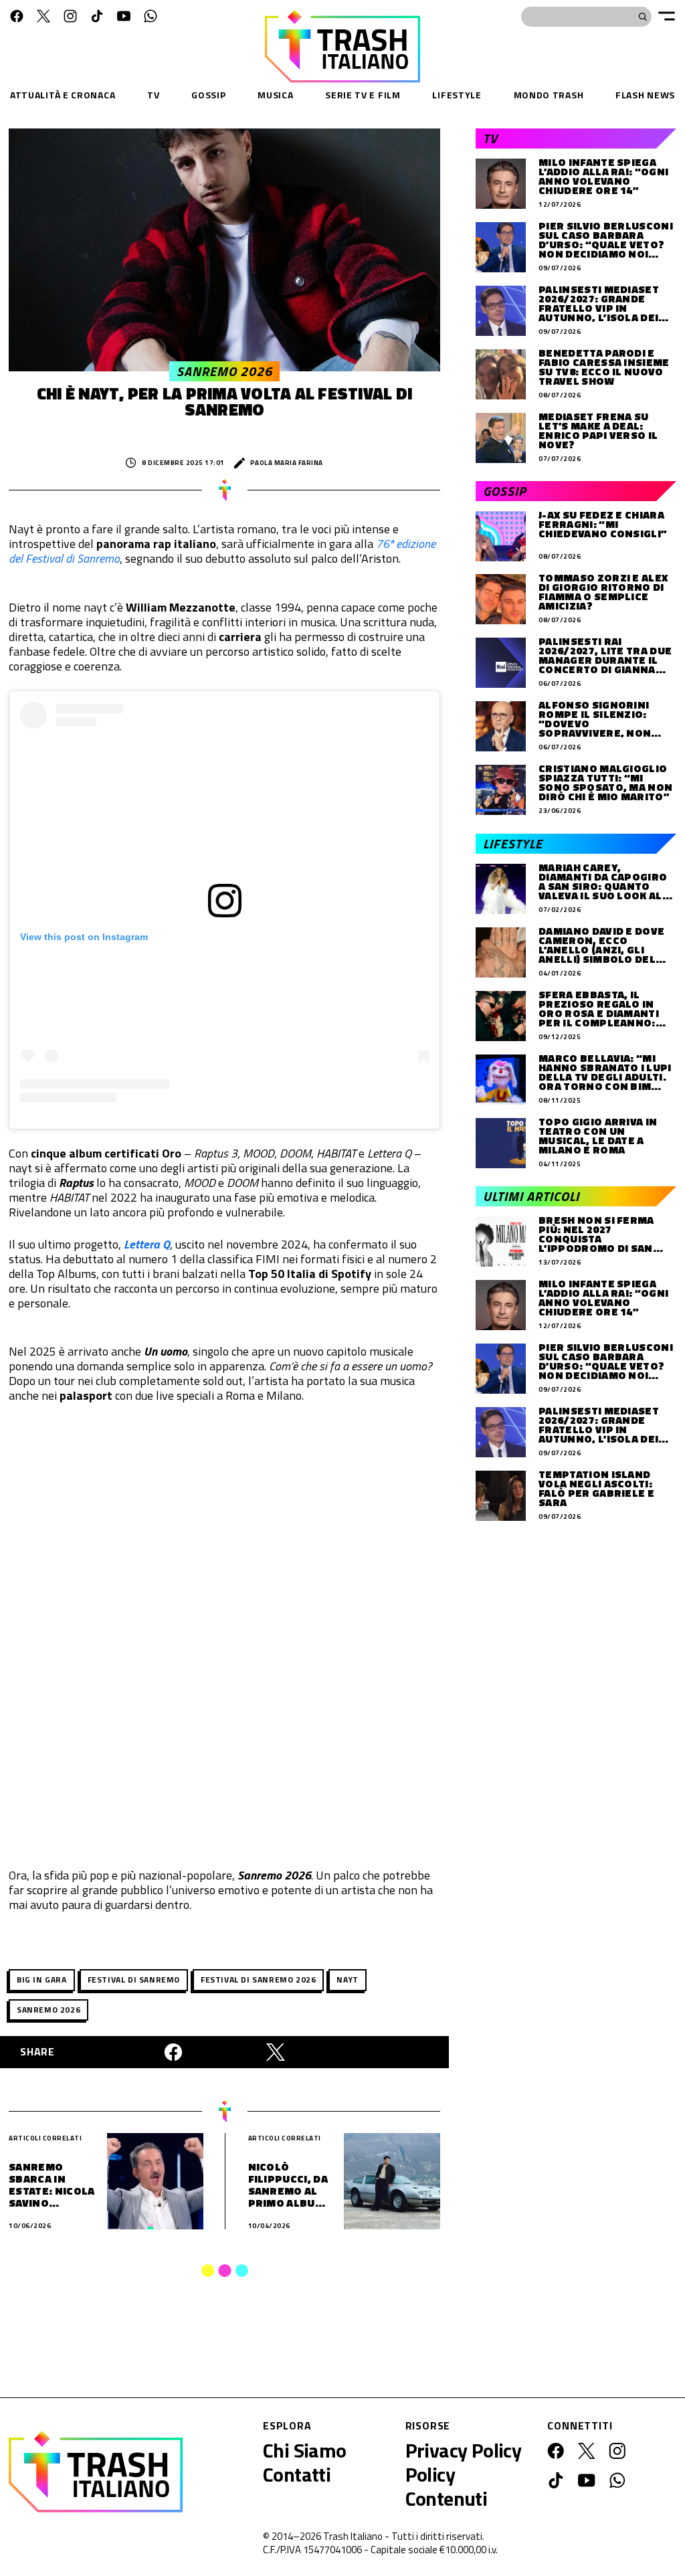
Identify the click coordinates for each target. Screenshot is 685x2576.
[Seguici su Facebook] (17, 16)
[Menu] (667, 16)
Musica (275, 95)
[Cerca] (643, 17)
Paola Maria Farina (287, 463)
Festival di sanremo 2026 (258, 1980)
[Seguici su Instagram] (70, 16)
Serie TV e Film (363, 95)
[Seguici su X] (43, 16)
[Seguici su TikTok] (97, 16)
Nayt (347, 1980)
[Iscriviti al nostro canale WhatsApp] (151, 16)
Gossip (208, 95)
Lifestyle (457, 95)
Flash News (645, 95)
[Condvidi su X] (276, 2052)
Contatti (297, 2474)
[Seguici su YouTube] (124, 16)
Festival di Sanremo (134, 1980)
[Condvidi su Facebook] (173, 2052)
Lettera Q (147, 1244)
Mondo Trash (549, 95)
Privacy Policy (464, 2450)
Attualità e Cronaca (63, 95)
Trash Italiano (353, 2536)
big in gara (42, 1980)
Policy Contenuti (447, 2486)
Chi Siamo (305, 2450)
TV (153, 95)
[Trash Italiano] (96, 2472)
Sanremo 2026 (48, 2010)
